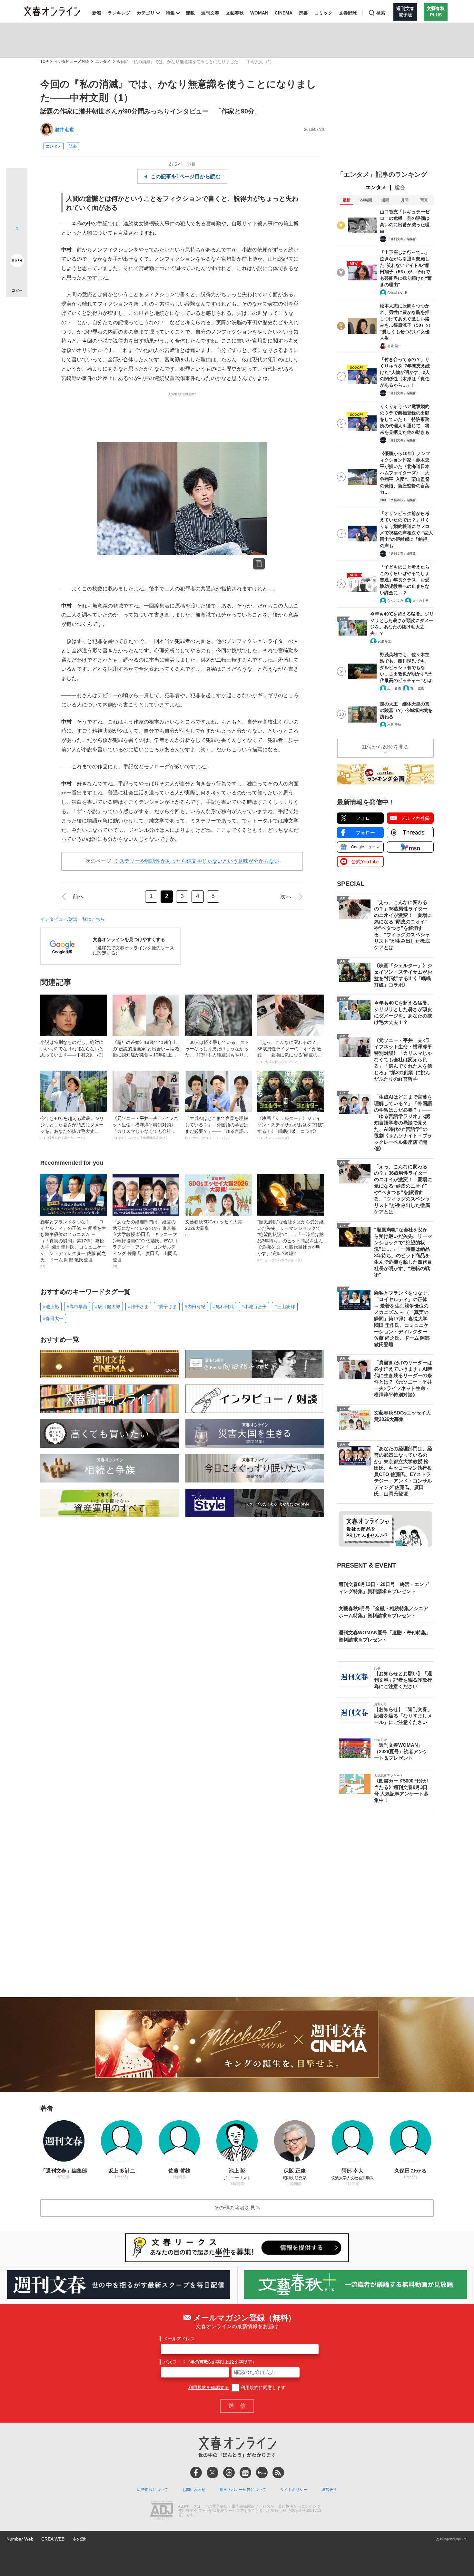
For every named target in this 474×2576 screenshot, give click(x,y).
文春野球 (348, 13)
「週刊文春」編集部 (402, 239)
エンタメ (103, 62)
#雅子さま (138, 1307)
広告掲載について (153, 2490)
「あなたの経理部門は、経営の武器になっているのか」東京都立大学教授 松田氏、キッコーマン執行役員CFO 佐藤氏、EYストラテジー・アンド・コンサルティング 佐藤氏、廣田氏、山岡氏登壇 (146, 1244)
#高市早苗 (77, 1307)
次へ (286, 897)
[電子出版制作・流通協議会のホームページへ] (162, 2511)
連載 (190, 13)
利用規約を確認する (209, 2387)
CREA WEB (53, 2539)
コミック (323, 13)
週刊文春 (210, 13)
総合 (400, 187)
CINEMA (284, 13)
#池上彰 (51, 1307)
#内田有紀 (195, 1307)
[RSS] (278, 2473)
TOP (44, 62)
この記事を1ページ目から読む (186, 176)
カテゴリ (146, 13)
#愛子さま (167, 1307)
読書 (303, 13)
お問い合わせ (194, 2490)
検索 (381, 13)
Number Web (20, 2539)
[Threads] (229, 2473)
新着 (97, 13)
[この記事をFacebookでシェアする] (17, 200)
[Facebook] (196, 2473)
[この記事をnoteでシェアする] (17, 262)
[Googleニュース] (245, 2473)
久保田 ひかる (397, 292)
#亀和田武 (223, 1307)
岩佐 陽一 (394, 346)
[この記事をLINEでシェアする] (17, 242)
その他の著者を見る (237, 2208)
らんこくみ (395, 601)
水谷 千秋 (394, 725)
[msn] (262, 2473)
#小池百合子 (254, 1307)
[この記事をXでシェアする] (17, 181)
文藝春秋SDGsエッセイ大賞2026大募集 (214, 1228)
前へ (78, 897)
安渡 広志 (385, 641)
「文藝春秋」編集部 (402, 500)
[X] (212, 2473)
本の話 (79, 2539)
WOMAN (259, 13)
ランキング (119, 13)
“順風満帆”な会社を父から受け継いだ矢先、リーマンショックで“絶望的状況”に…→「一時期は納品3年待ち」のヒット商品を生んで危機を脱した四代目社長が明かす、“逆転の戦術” (291, 1241)
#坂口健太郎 (108, 1307)
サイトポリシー (294, 2490)
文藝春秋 (235, 13)
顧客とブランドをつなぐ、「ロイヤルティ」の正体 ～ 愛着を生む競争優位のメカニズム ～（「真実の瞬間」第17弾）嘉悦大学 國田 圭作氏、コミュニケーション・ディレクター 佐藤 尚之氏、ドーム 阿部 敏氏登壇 (73, 1244)
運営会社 (329, 2490)
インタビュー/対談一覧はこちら (73, 919)
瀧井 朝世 (64, 130)
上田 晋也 (394, 688)
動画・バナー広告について (243, 2490)
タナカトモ (420, 601)
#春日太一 (53, 1318)
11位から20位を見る (385, 747)
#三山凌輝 (285, 1307)
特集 (170, 13)
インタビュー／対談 (72, 62)
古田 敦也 (417, 688)
